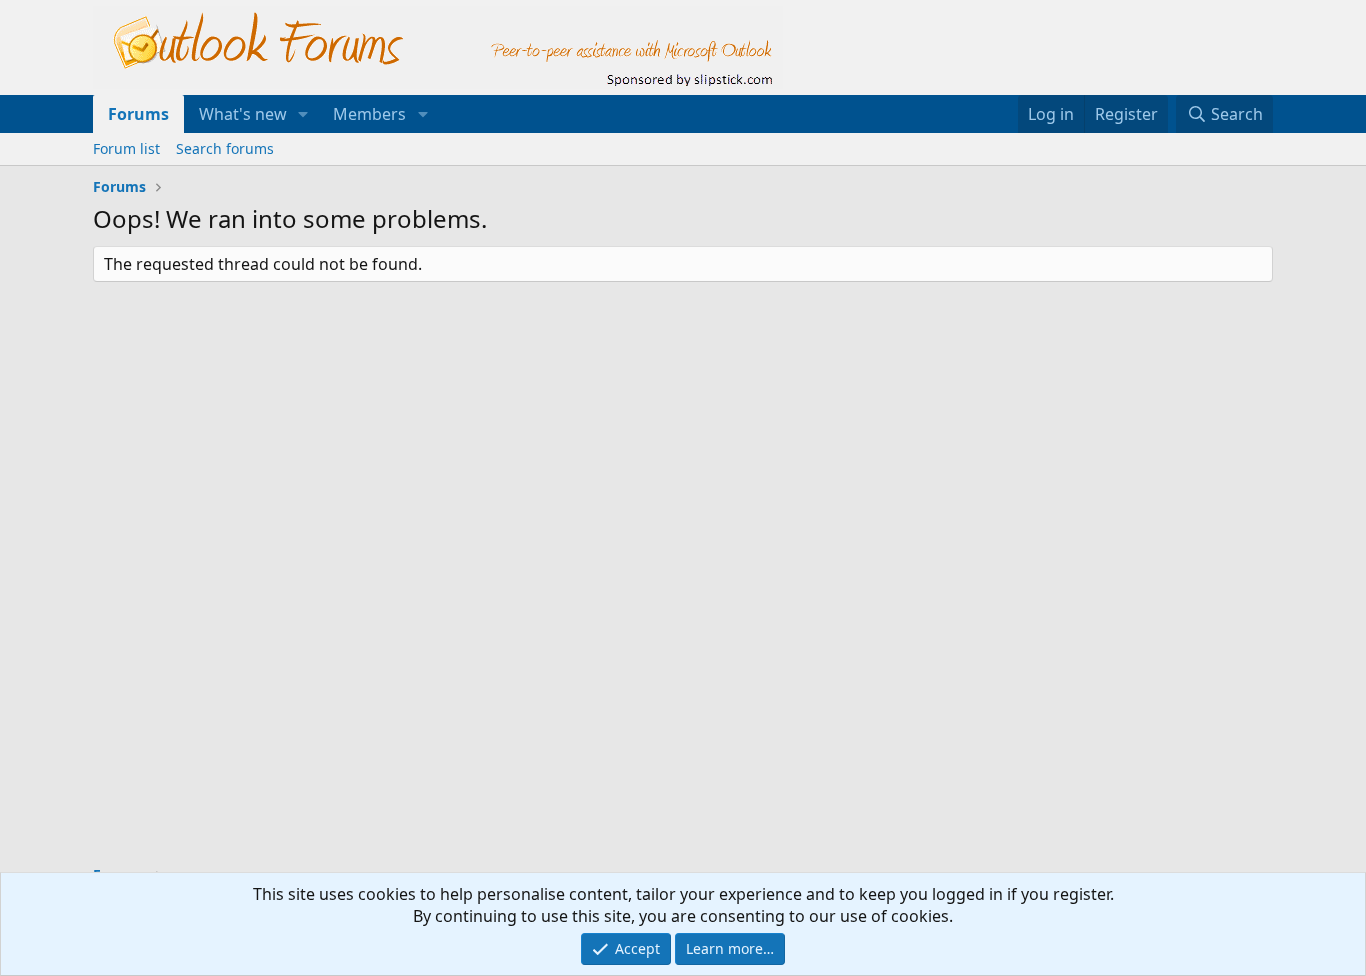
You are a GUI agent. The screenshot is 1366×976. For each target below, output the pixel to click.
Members (369, 114)
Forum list (126, 148)
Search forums (225, 148)
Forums (138, 114)
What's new (243, 114)
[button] (303, 114)
